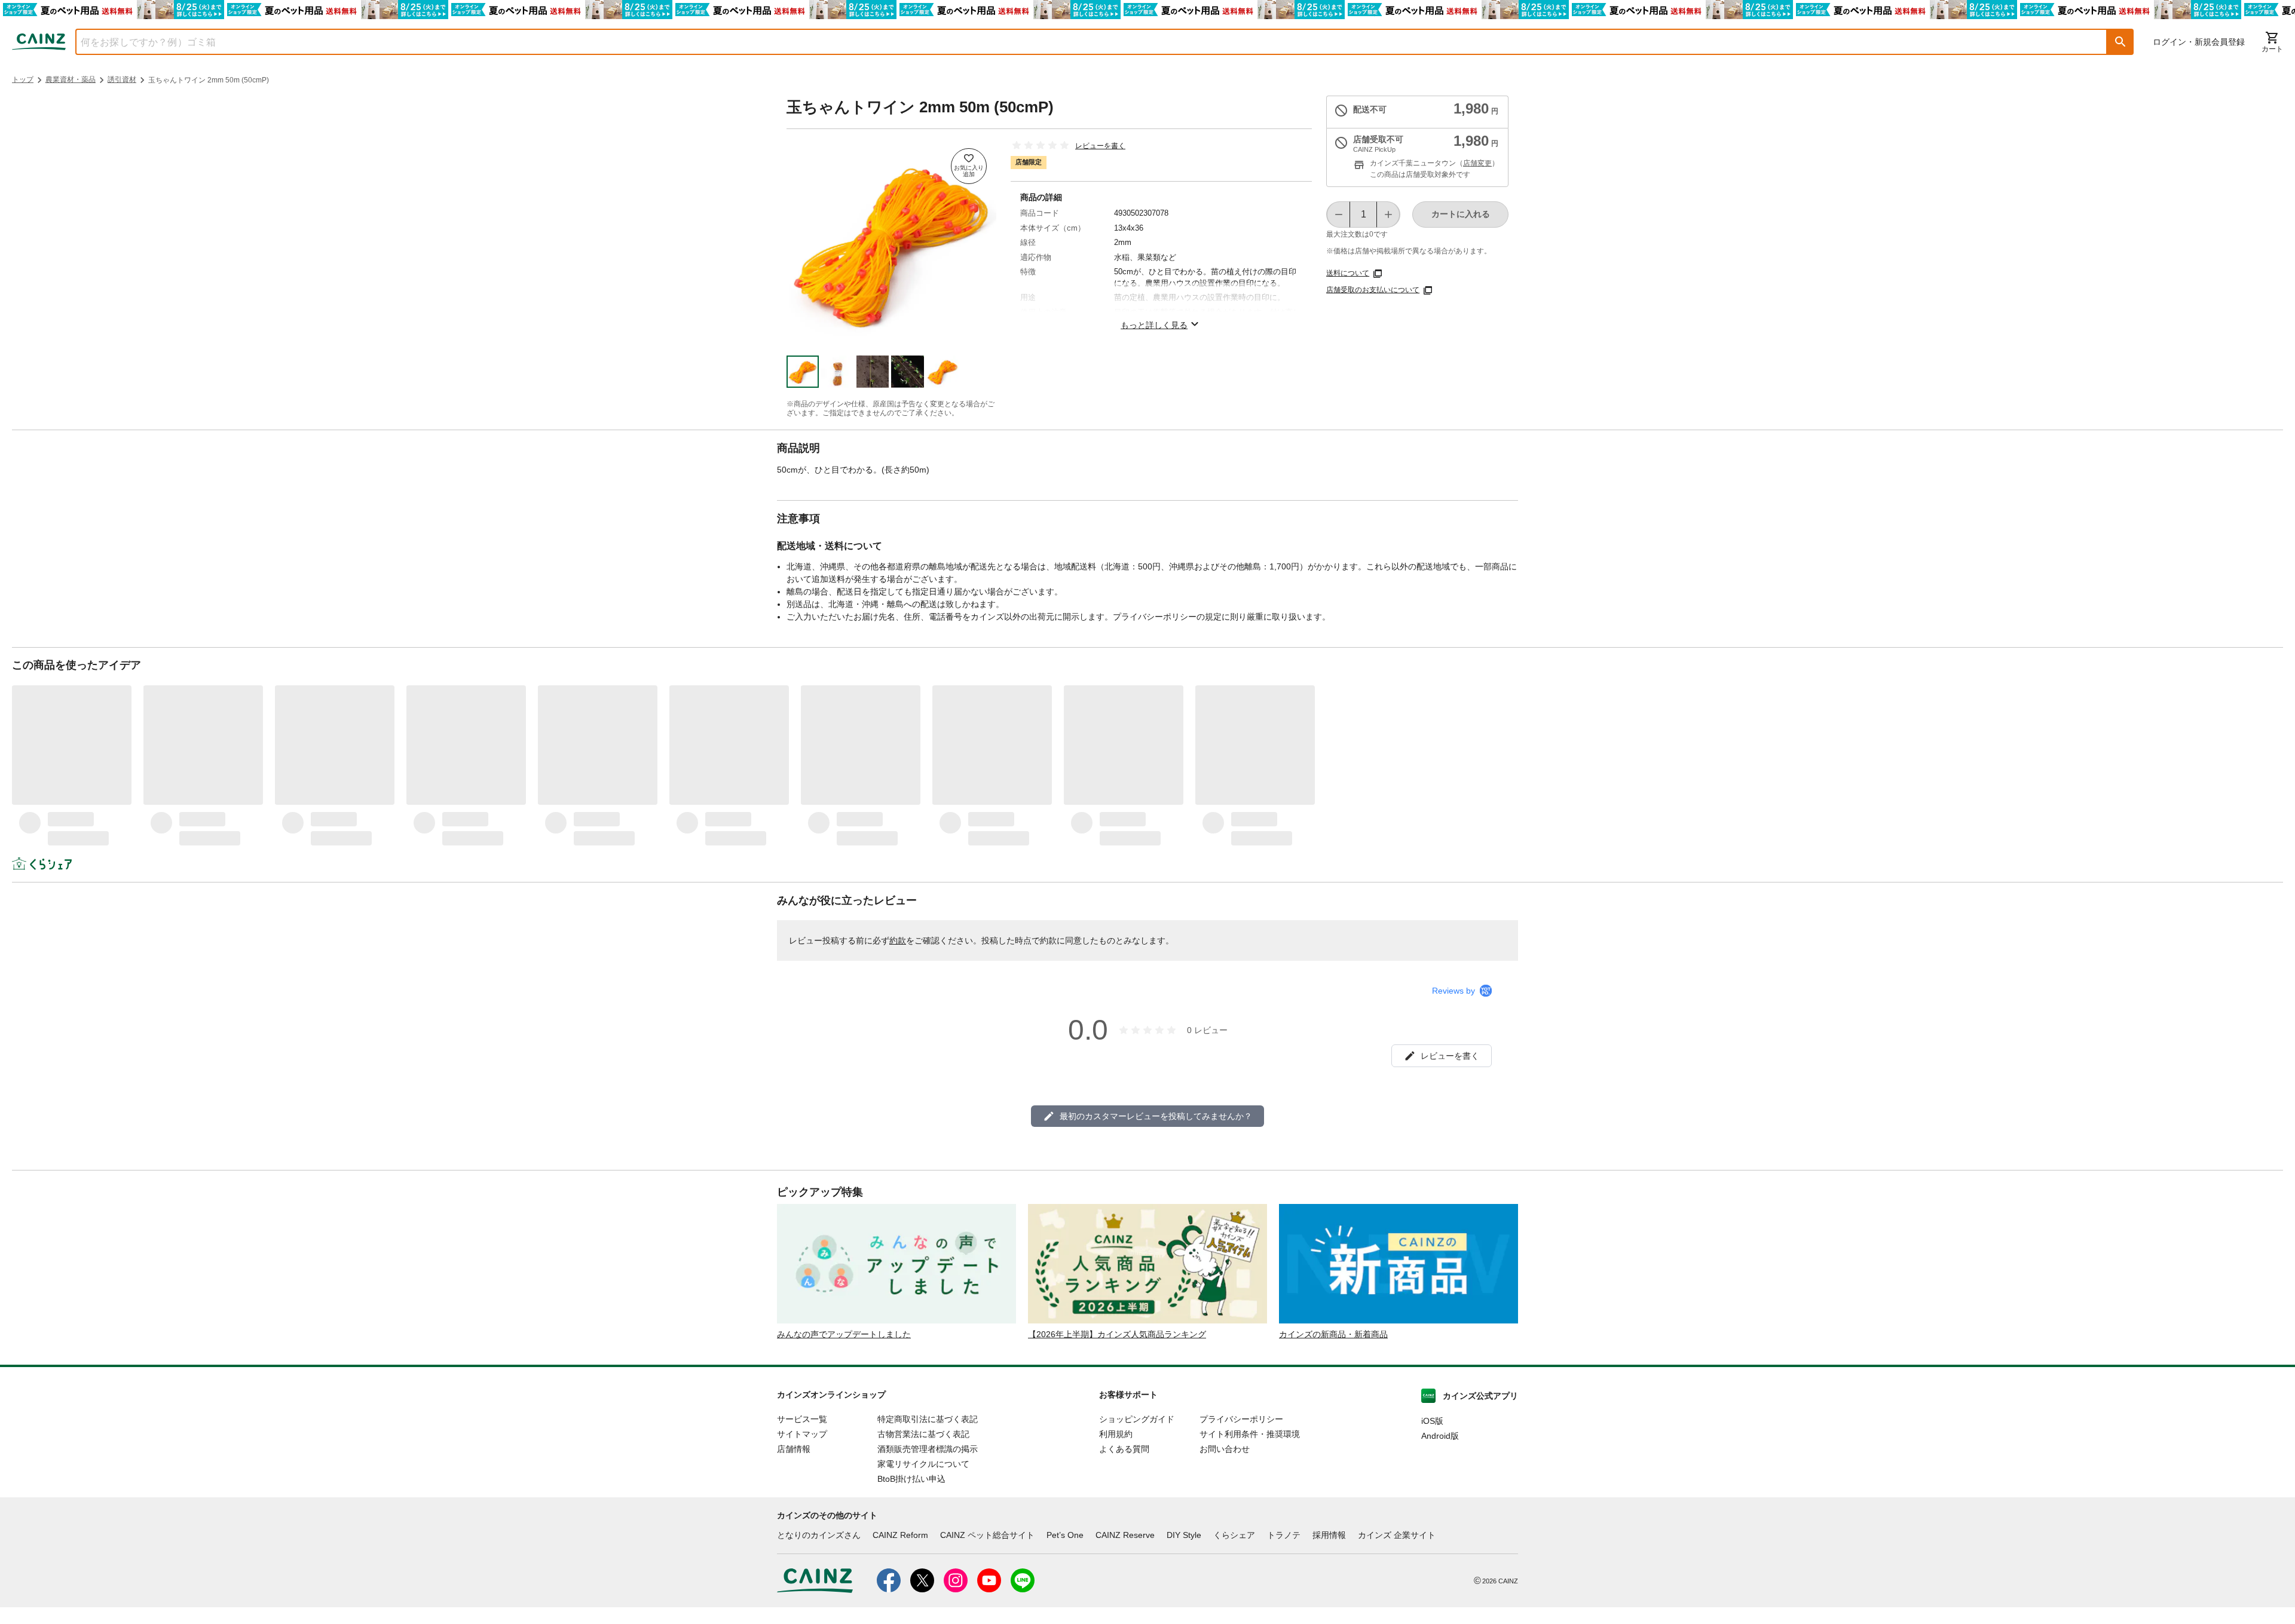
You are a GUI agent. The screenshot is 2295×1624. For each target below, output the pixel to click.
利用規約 (1116, 1434)
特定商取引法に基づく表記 (928, 1419)
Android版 (1440, 1436)
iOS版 (1432, 1421)
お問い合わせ (1225, 1449)
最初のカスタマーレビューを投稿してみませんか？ (1156, 1116)
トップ (23, 79)
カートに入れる (1461, 214)
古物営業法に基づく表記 (923, 1434)
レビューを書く (1100, 146)
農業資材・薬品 (71, 79)
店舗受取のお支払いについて (1373, 290)
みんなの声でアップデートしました (844, 1334)
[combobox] (1082, 42)
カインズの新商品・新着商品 (1333, 1334)
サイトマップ (802, 1434)
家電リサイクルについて (923, 1464)
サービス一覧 (802, 1419)
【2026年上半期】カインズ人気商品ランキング (1117, 1334)
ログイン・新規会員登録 (2199, 42)
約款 (898, 940)
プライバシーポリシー (1241, 1419)
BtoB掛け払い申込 (911, 1479)
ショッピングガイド (1137, 1419)
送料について (1348, 273)
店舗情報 (794, 1449)
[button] (2120, 42)
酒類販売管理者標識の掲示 (928, 1449)
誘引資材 (122, 79)
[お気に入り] (969, 166)
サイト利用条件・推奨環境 (1250, 1434)
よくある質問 (1124, 1449)
